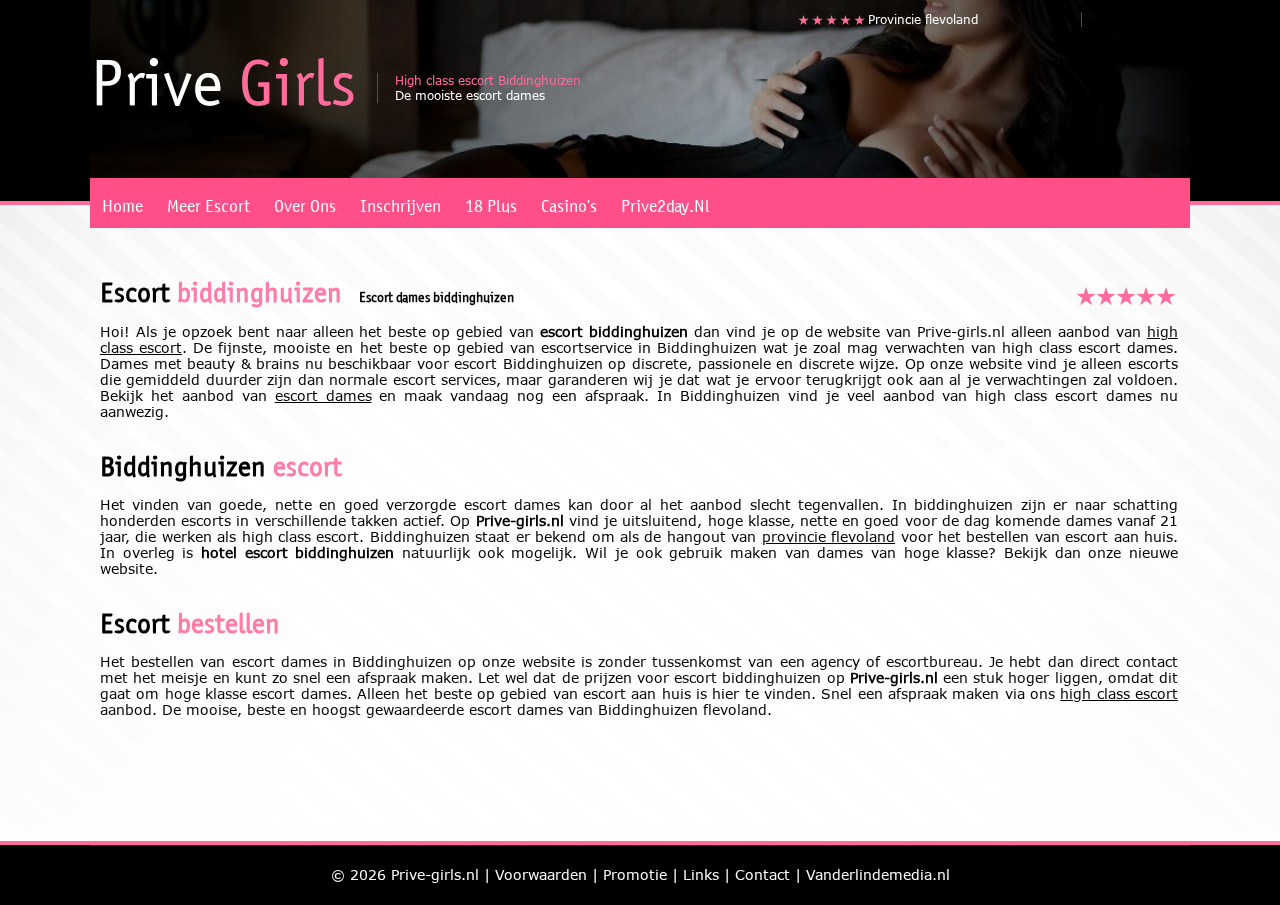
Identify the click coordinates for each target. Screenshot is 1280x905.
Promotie (635, 874)
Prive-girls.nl (435, 874)
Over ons (305, 202)
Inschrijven (400, 202)
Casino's (569, 202)
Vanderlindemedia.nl (878, 874)
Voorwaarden (541, 874)
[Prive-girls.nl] (225, 82)
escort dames (323, 395)
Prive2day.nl (665, 202)
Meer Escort (208, 202)
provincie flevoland (828, 536)
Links (701, 874)
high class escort (1119, 693)
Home (122, 202)
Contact (762, 874)
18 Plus (491, 202)
